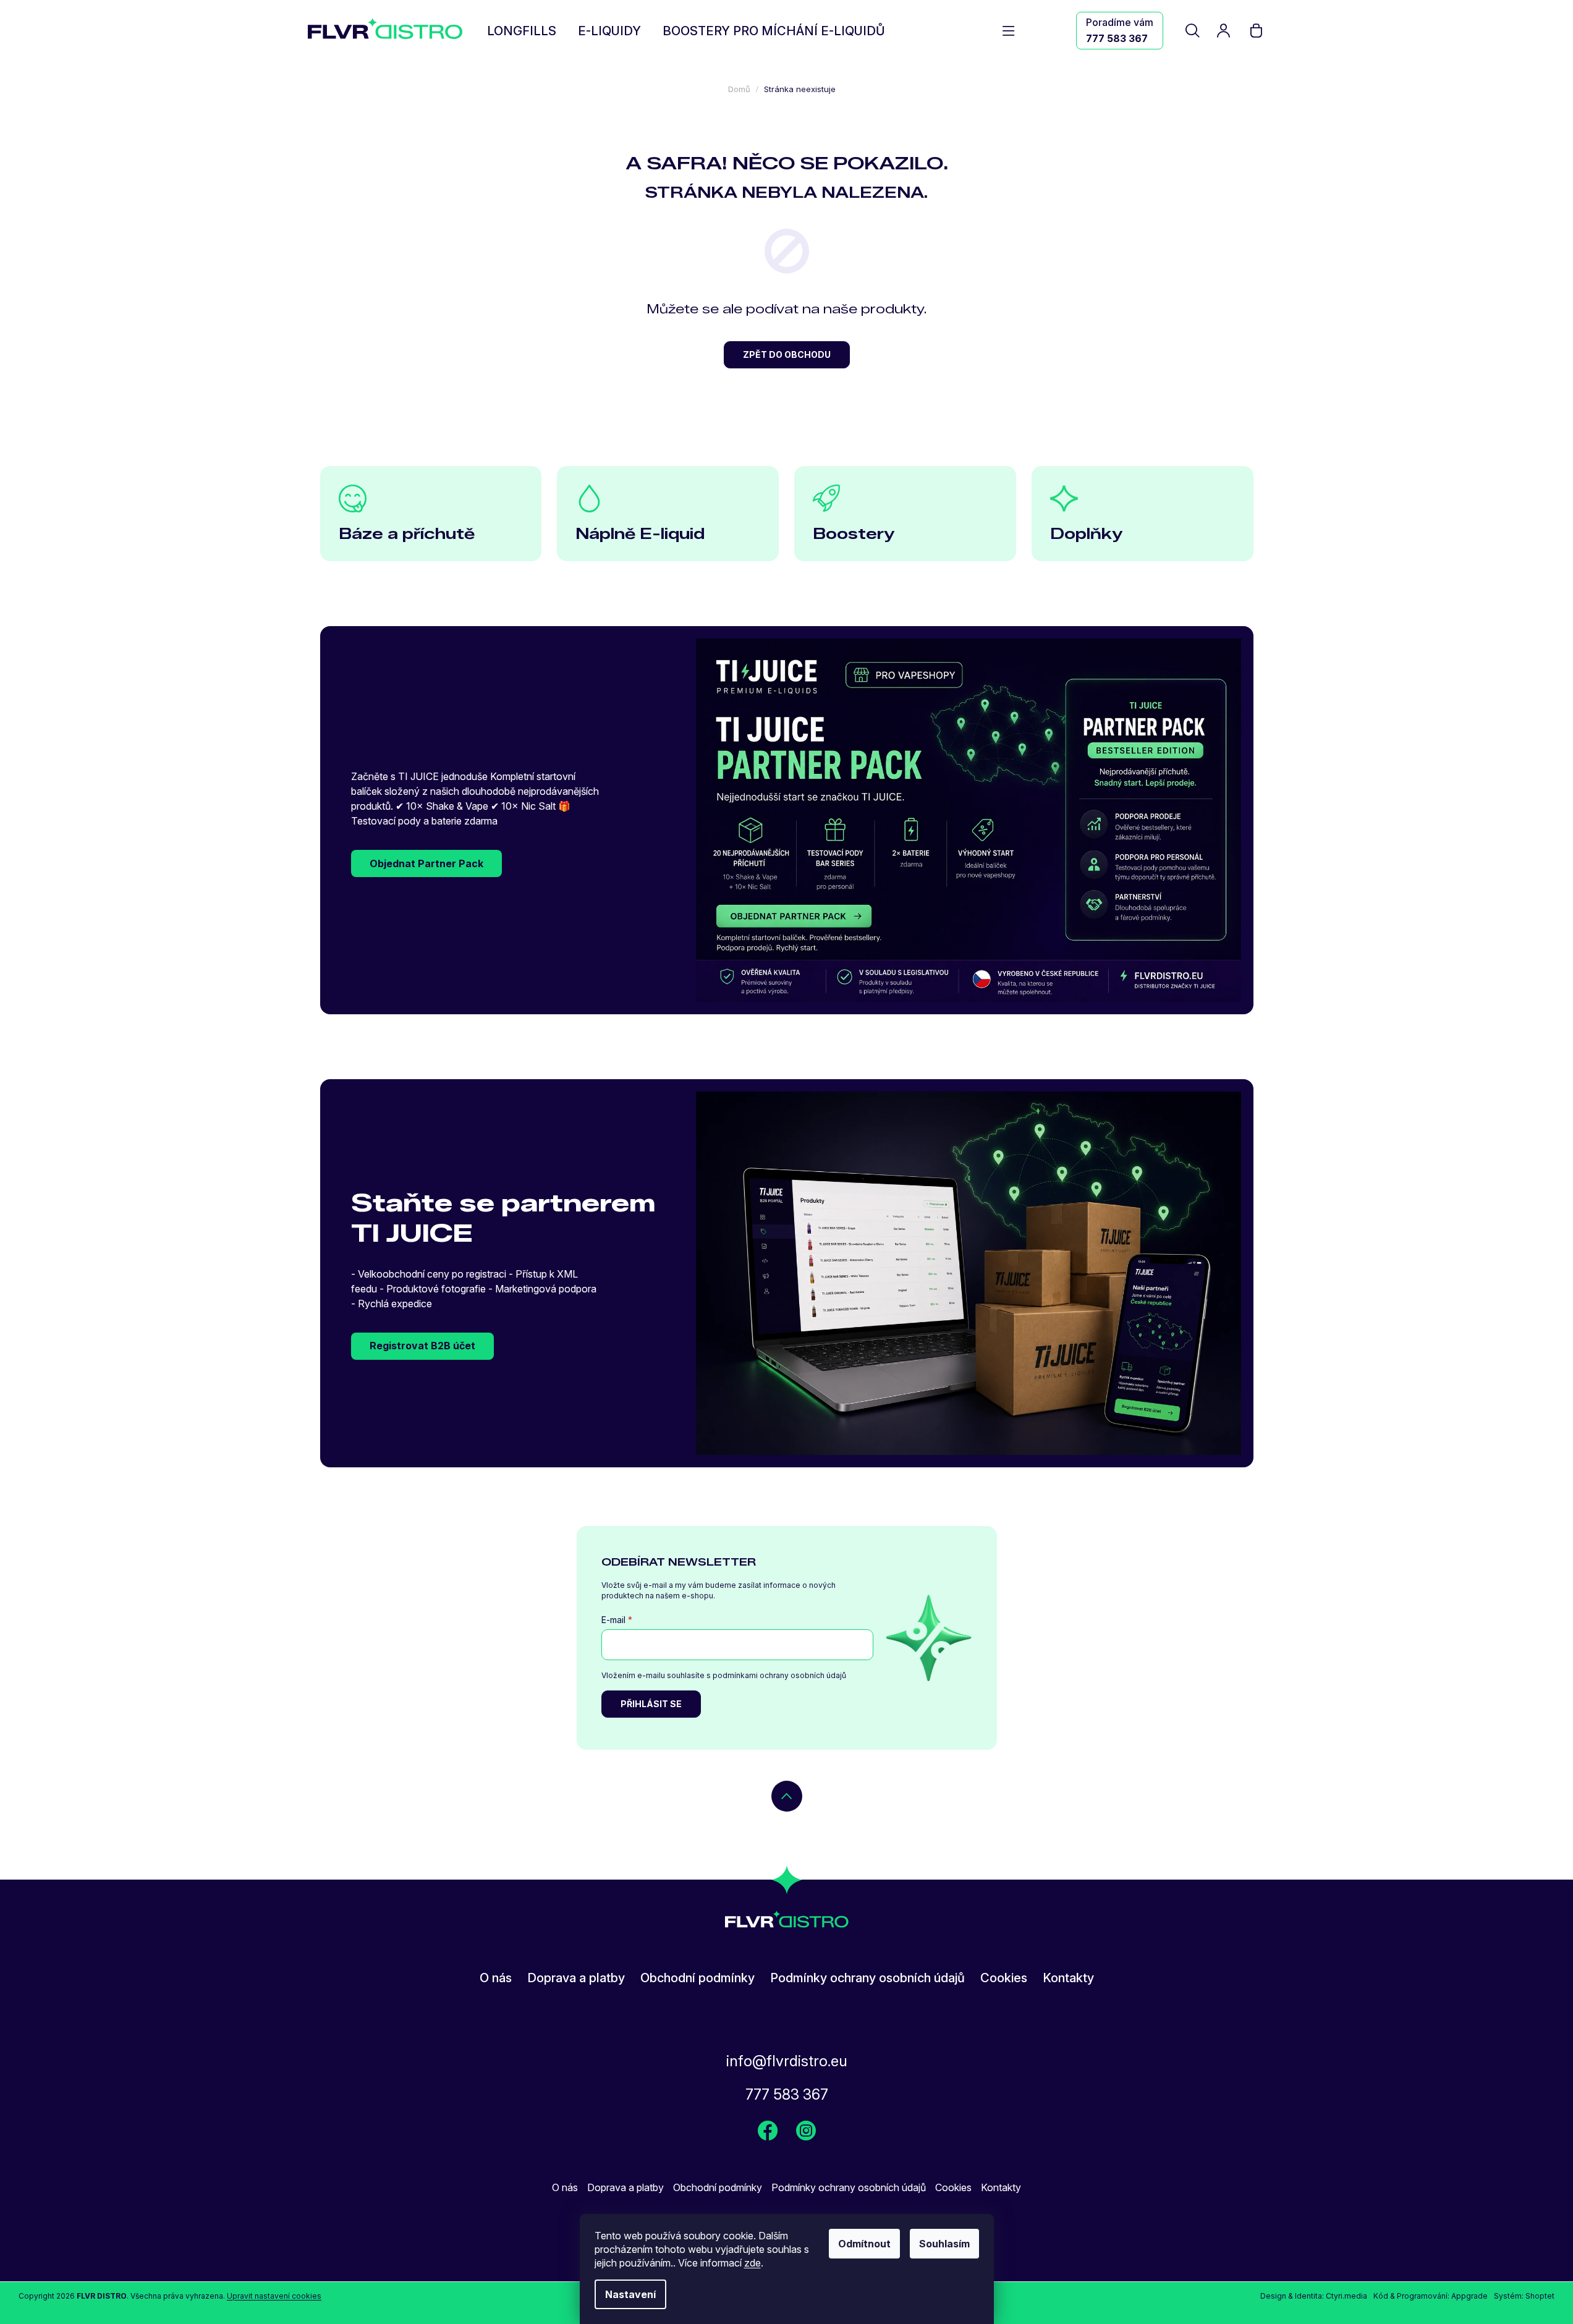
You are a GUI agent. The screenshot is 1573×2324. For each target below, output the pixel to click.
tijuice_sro (806, 2131)
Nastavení (630, 2294)
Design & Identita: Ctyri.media (1314, 2296)
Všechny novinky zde (768, 2131)
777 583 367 (1117, 38)
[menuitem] (522, 32)
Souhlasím (944, 2244)
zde (753, 2263)
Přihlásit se (651, 1704)
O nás (496, 1978)
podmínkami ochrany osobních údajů (779, 1675)
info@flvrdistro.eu (787, 2061)
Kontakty (1068, 1978)
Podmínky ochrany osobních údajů (867, 1978)
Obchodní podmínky (697, 1978)
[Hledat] (1194, 30)
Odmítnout (864, 2244)
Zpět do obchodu (787, 354)
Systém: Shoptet (1524, 2296)
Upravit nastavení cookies (274, 2296)
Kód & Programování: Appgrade (1431, 2296)
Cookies (1004, 1978)
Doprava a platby (576, 1978)
